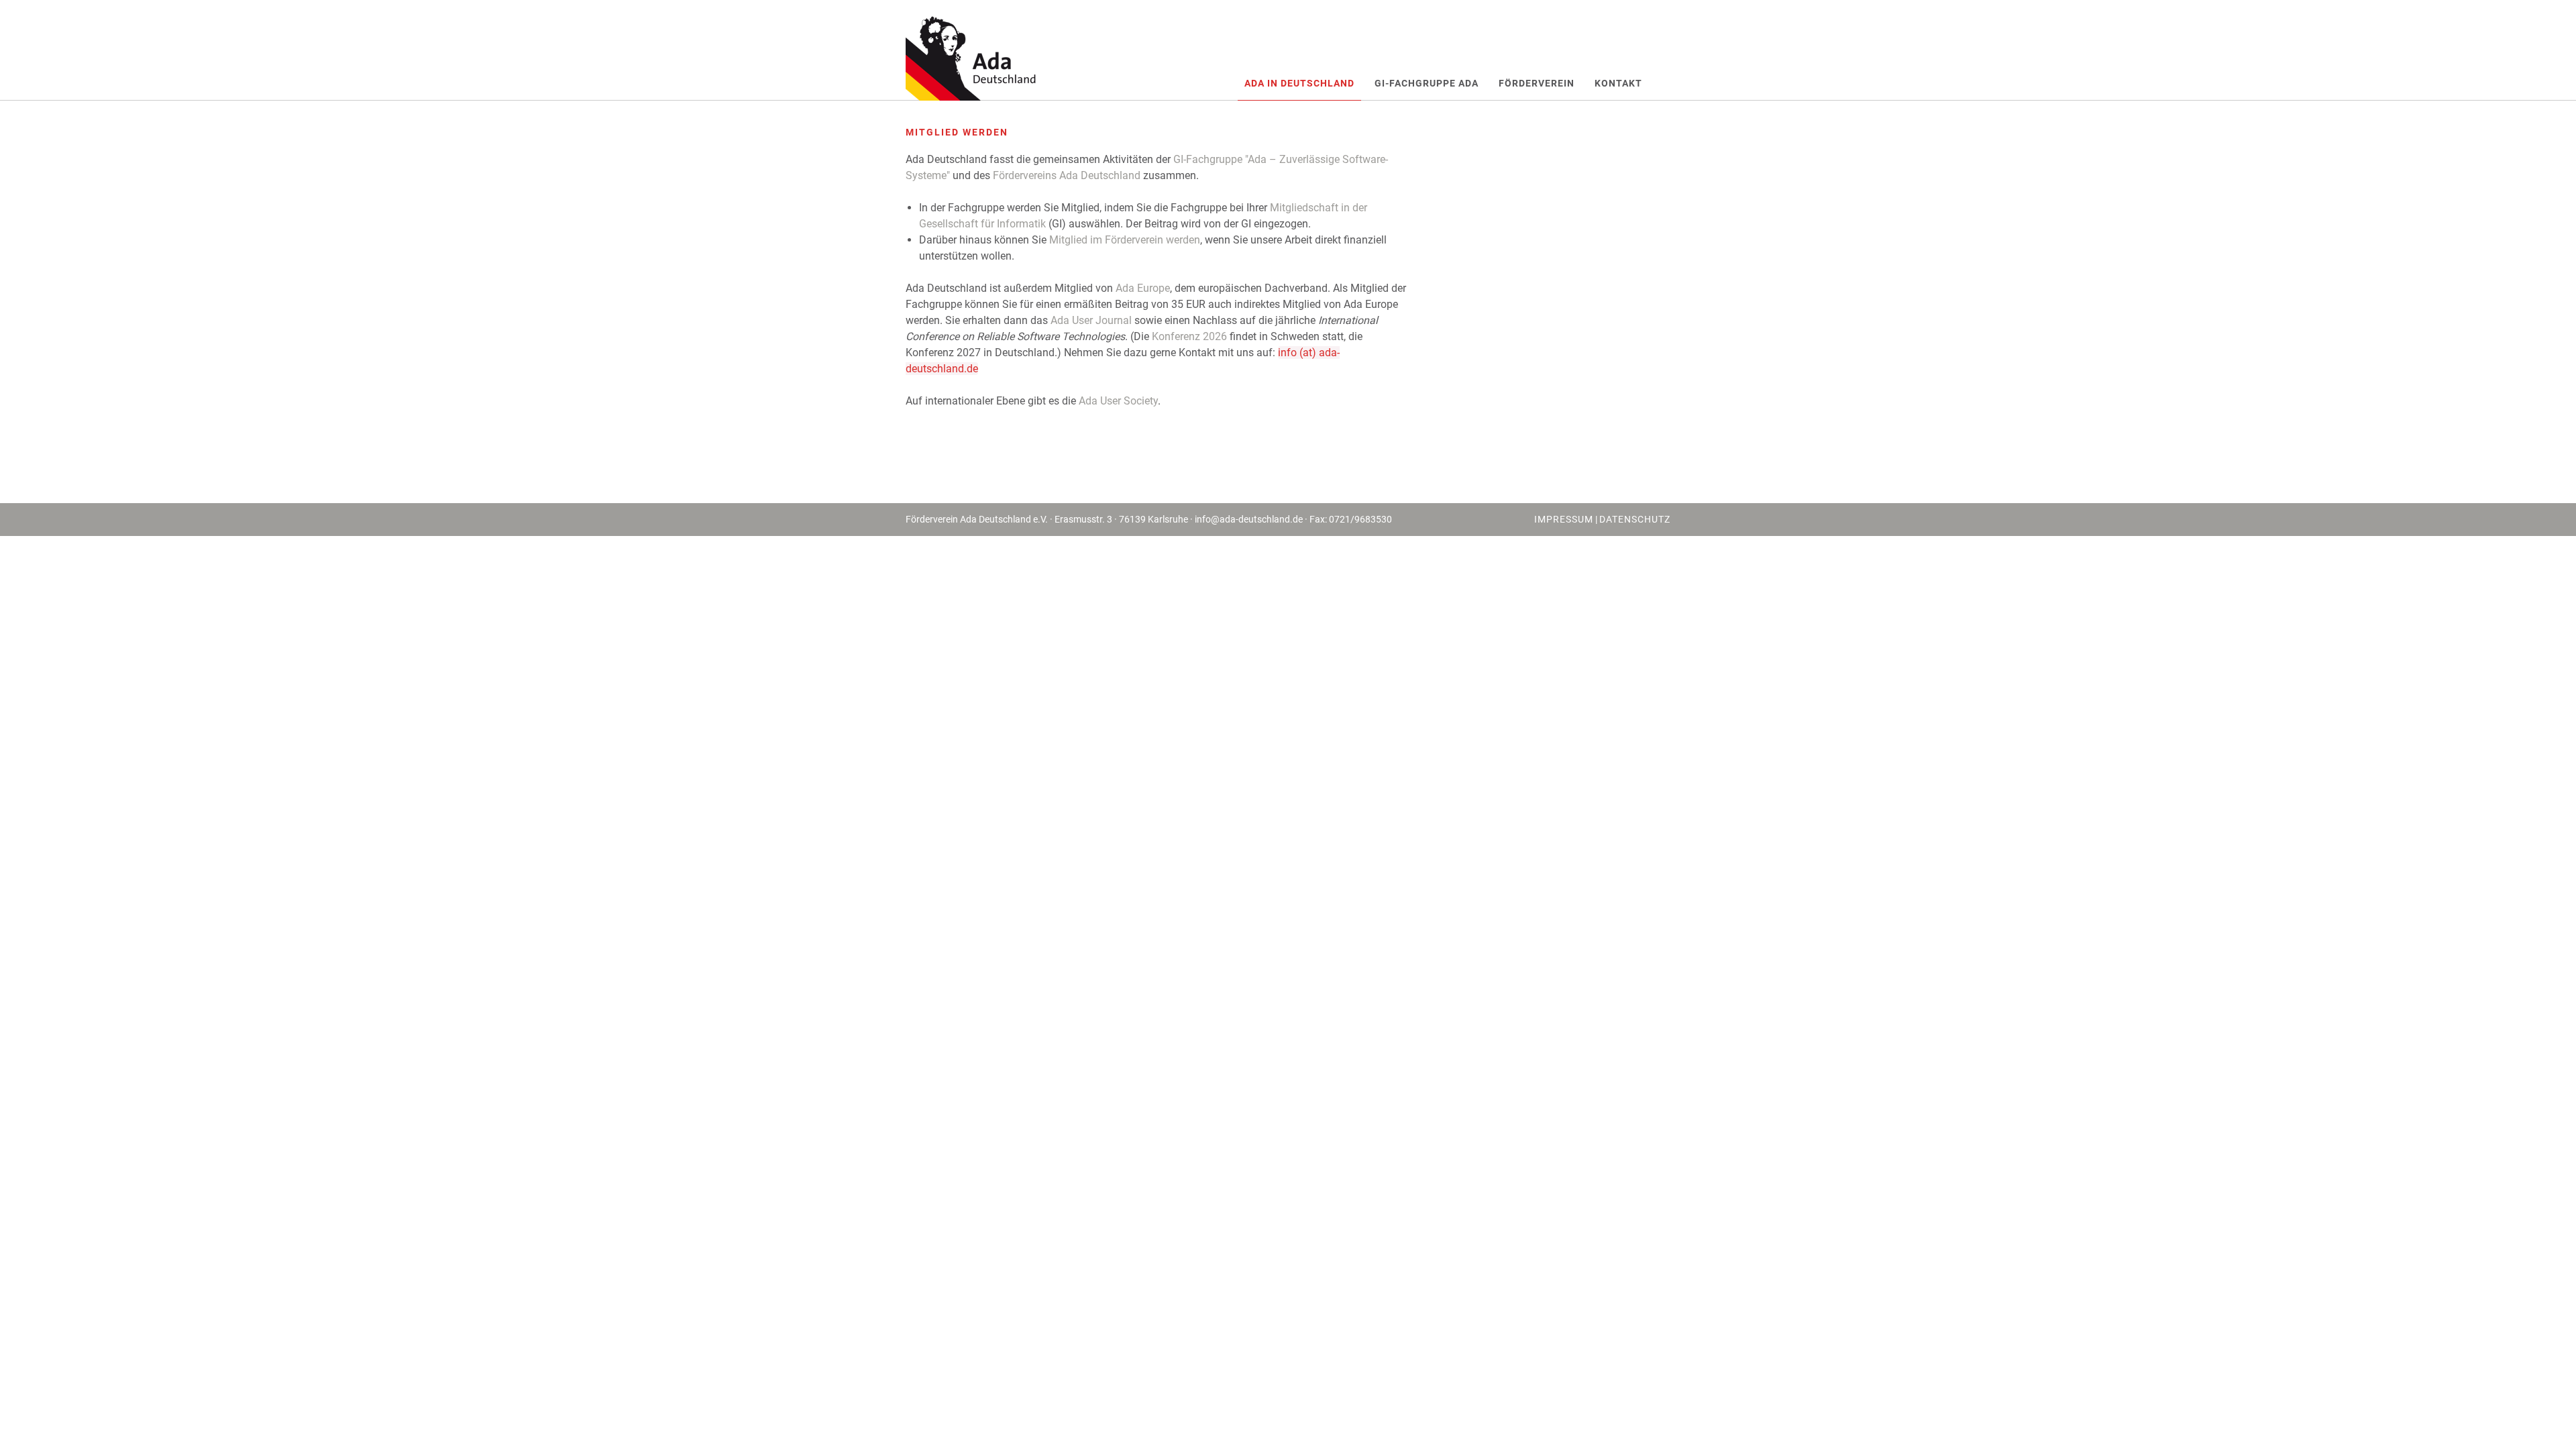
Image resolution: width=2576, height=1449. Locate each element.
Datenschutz (1635, 519)
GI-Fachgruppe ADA (1427, 83)
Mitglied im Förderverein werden (1125, 240)
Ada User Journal (1091, 320)
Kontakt (1618, 83)
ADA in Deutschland (1299, 83)
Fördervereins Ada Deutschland (1067, 175)
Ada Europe (1143, 288)
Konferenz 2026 (1189, 336)
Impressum (1564, 519)
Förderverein (1537, 83)
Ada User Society (1118, 401)
